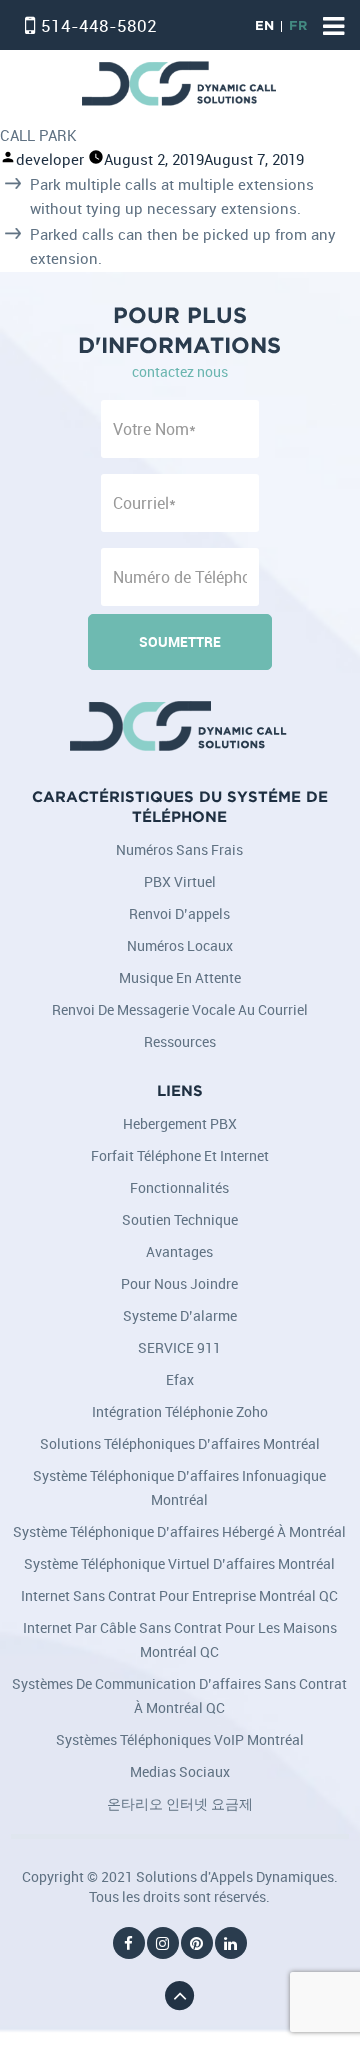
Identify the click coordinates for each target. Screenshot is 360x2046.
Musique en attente (180, 977)
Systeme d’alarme (180, 1315)
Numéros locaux (180, 945)
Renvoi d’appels (179, 913)
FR (298, 26)
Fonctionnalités (179, 1187)
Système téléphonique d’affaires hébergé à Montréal (179, 1531)
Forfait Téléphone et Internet (180, 1155)
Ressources (180, 1041)
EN (264, 26)
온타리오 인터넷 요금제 (180, 1803)
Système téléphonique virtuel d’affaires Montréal (179, 1563)
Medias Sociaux (180, 1771)
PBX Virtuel (180, 881)
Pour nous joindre (179, 1283)
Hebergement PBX (180, 1123)
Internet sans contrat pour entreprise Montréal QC (179, 1595)
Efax (180, 1379)
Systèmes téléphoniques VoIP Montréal (180, 1739)
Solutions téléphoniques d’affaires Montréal (180, 1443)
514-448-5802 (99, 25)
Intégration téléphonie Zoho (180, 1411)
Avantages (179, 1251)
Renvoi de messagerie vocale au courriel (180, 1009)
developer (50, 159)
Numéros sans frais (179, 849)
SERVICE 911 (179, 1347)
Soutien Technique (180, 1219)
